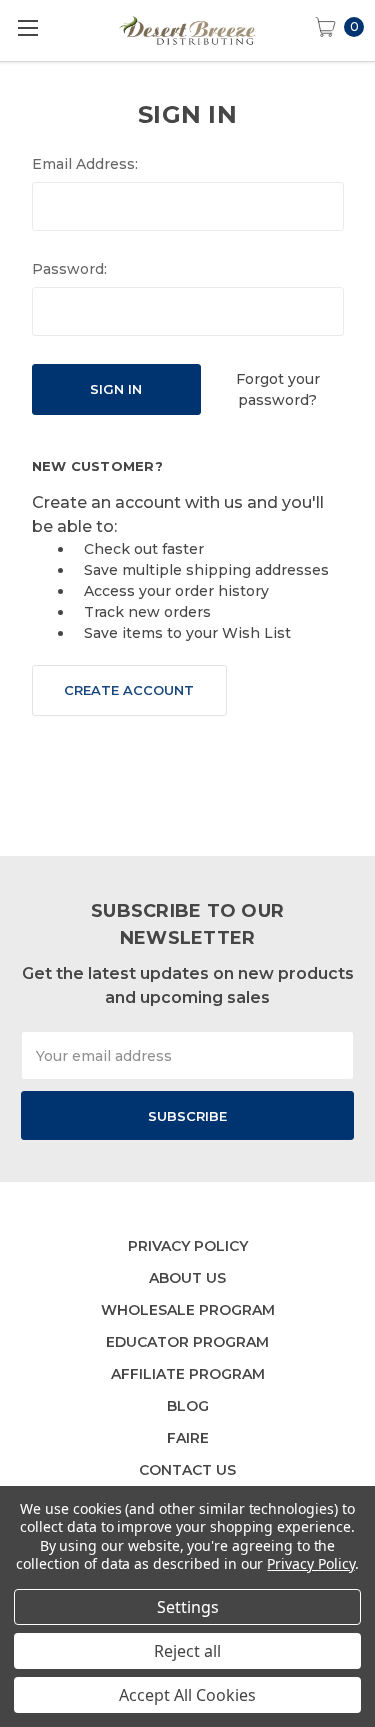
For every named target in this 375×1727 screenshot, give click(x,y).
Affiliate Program (188, 1374)
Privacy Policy (188, 1246)
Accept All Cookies (187, 1695)
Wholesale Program (188, 1310)
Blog (188, 1406)
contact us (187, 1470)
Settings (188, 1607)
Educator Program (187, 1342)
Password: (69, 269)
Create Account (129, 690)
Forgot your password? (278, 389)
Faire (188, 1438)
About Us (187, 1278)
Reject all (187, 1651)
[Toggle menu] (27, 27)
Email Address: (85, 164)
